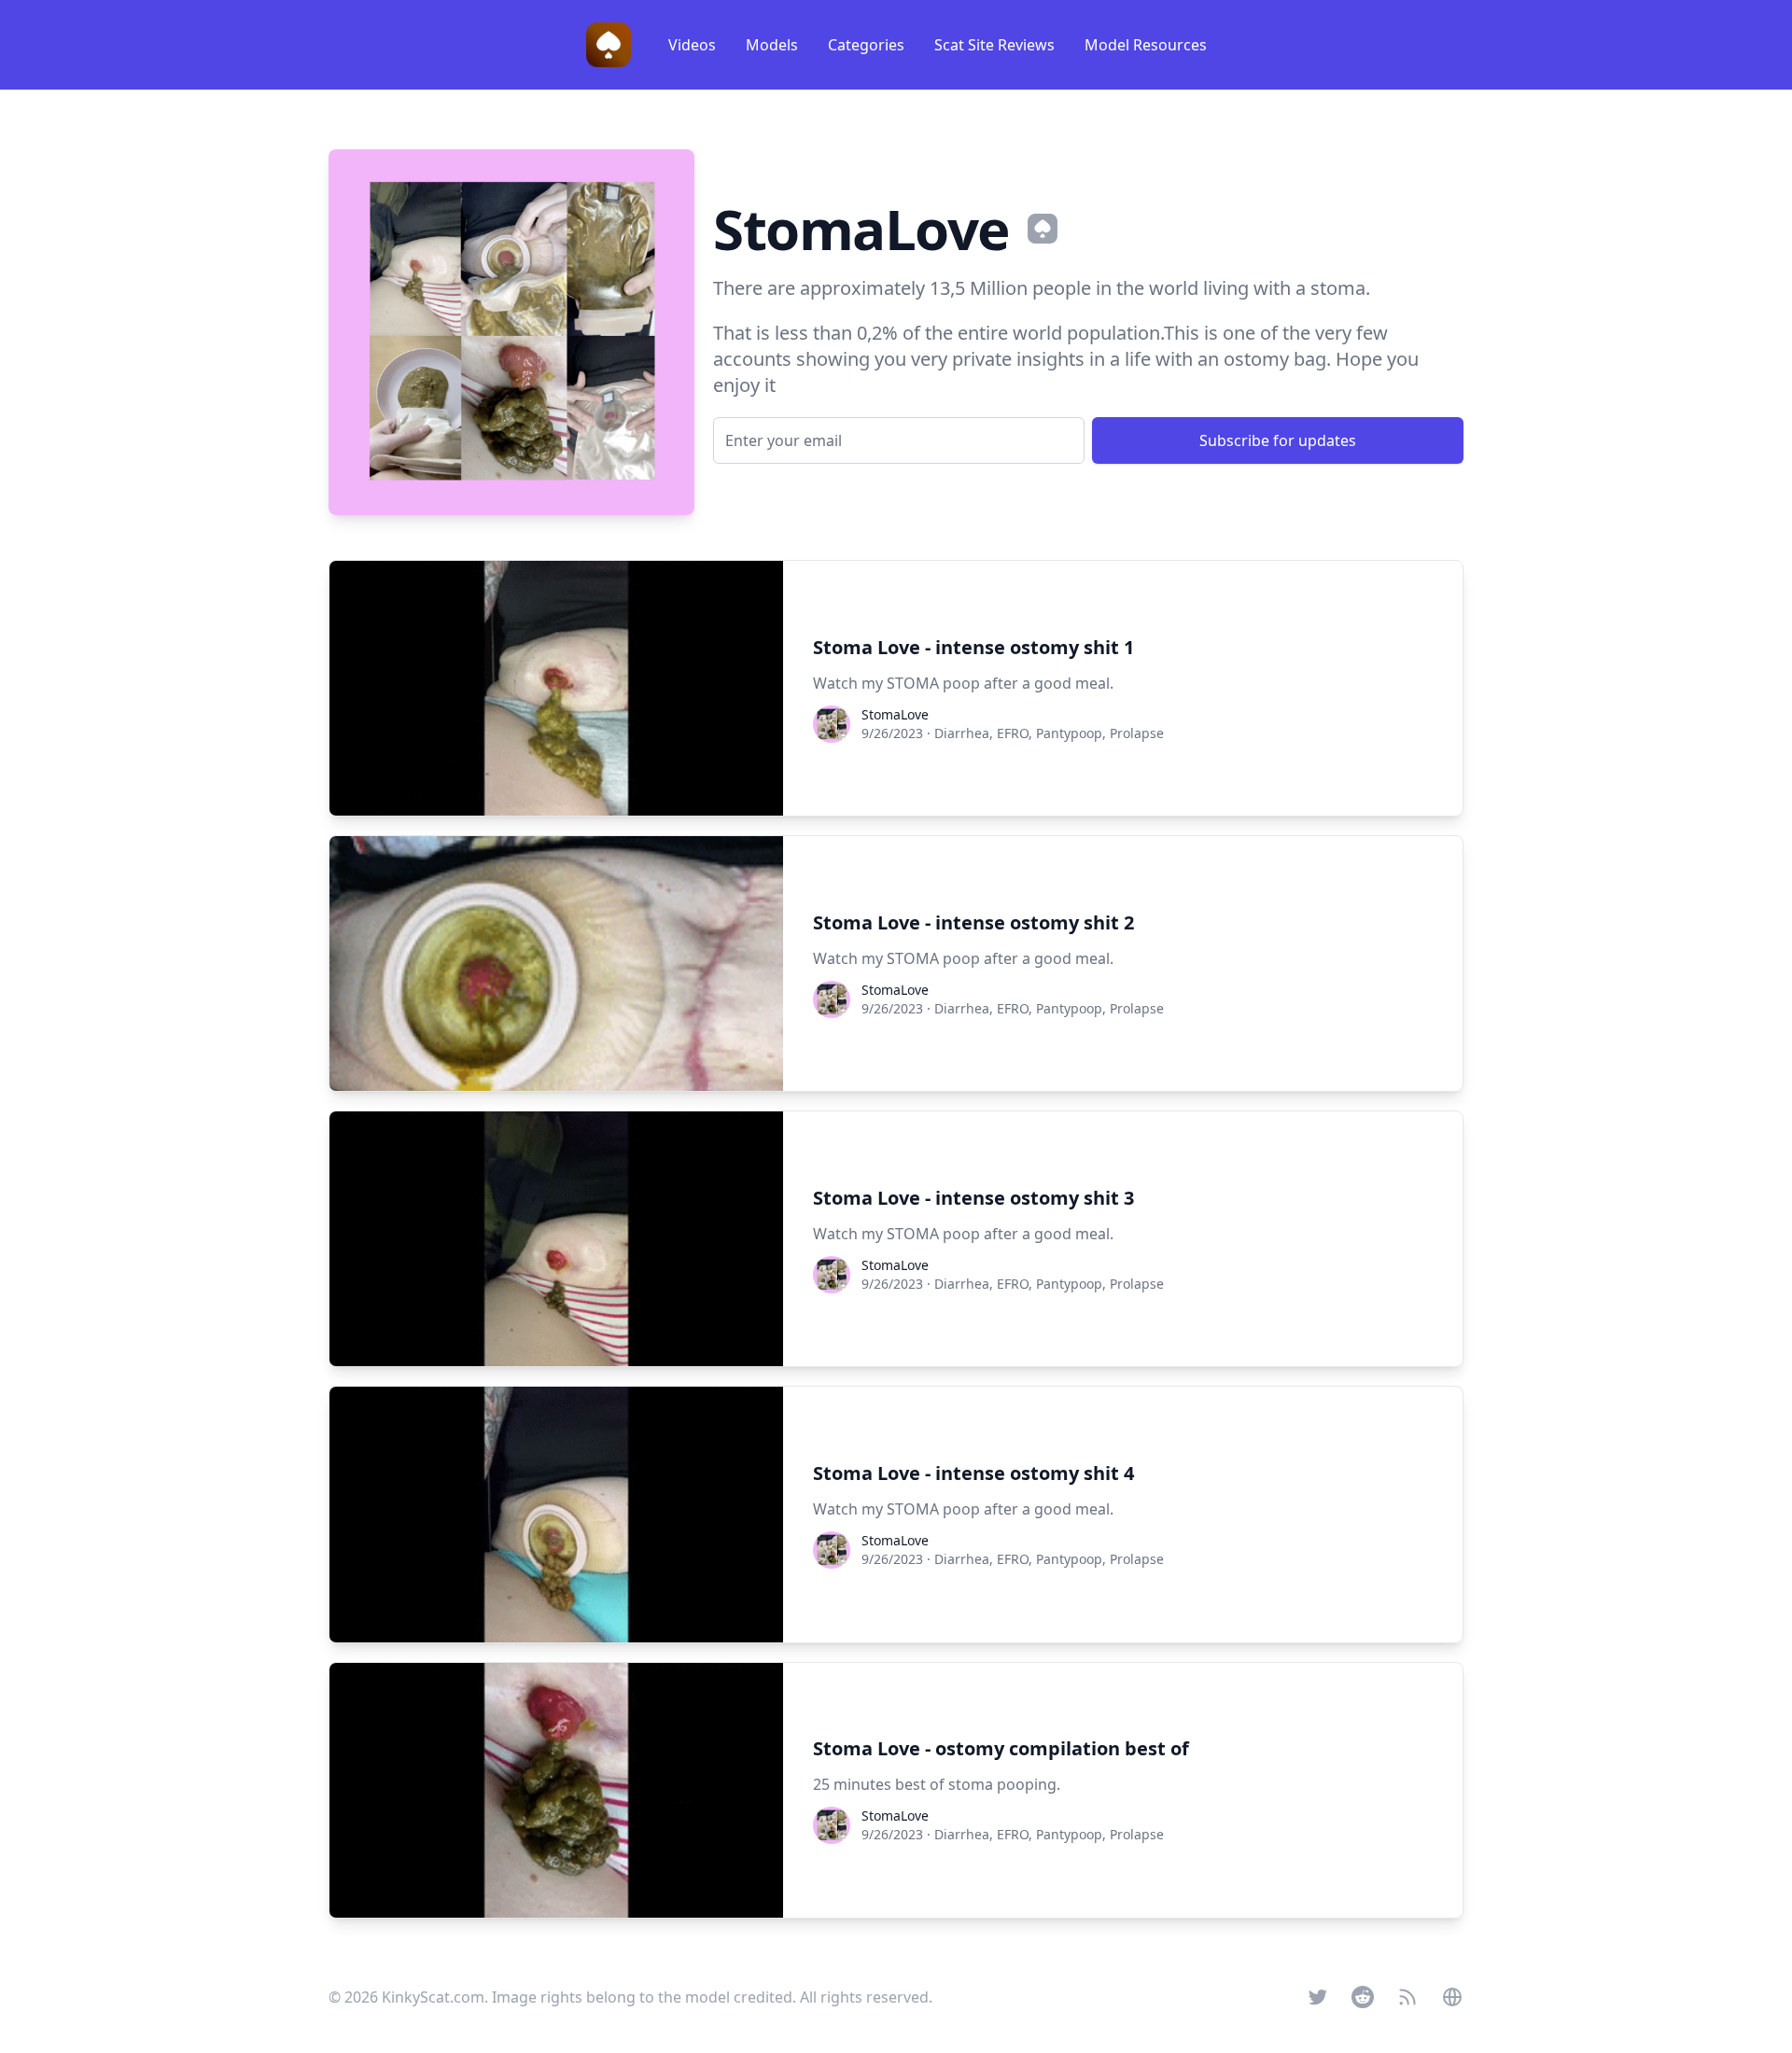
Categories (866, 45)
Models (772, 45)
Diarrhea (962, 733)
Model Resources (1146, 45)
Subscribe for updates (1278, 440)
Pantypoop (1069, 733)
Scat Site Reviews (994, 45)
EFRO (1013, 733)
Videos (692, 45)
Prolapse (1137, 733)
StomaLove (895, 714)
